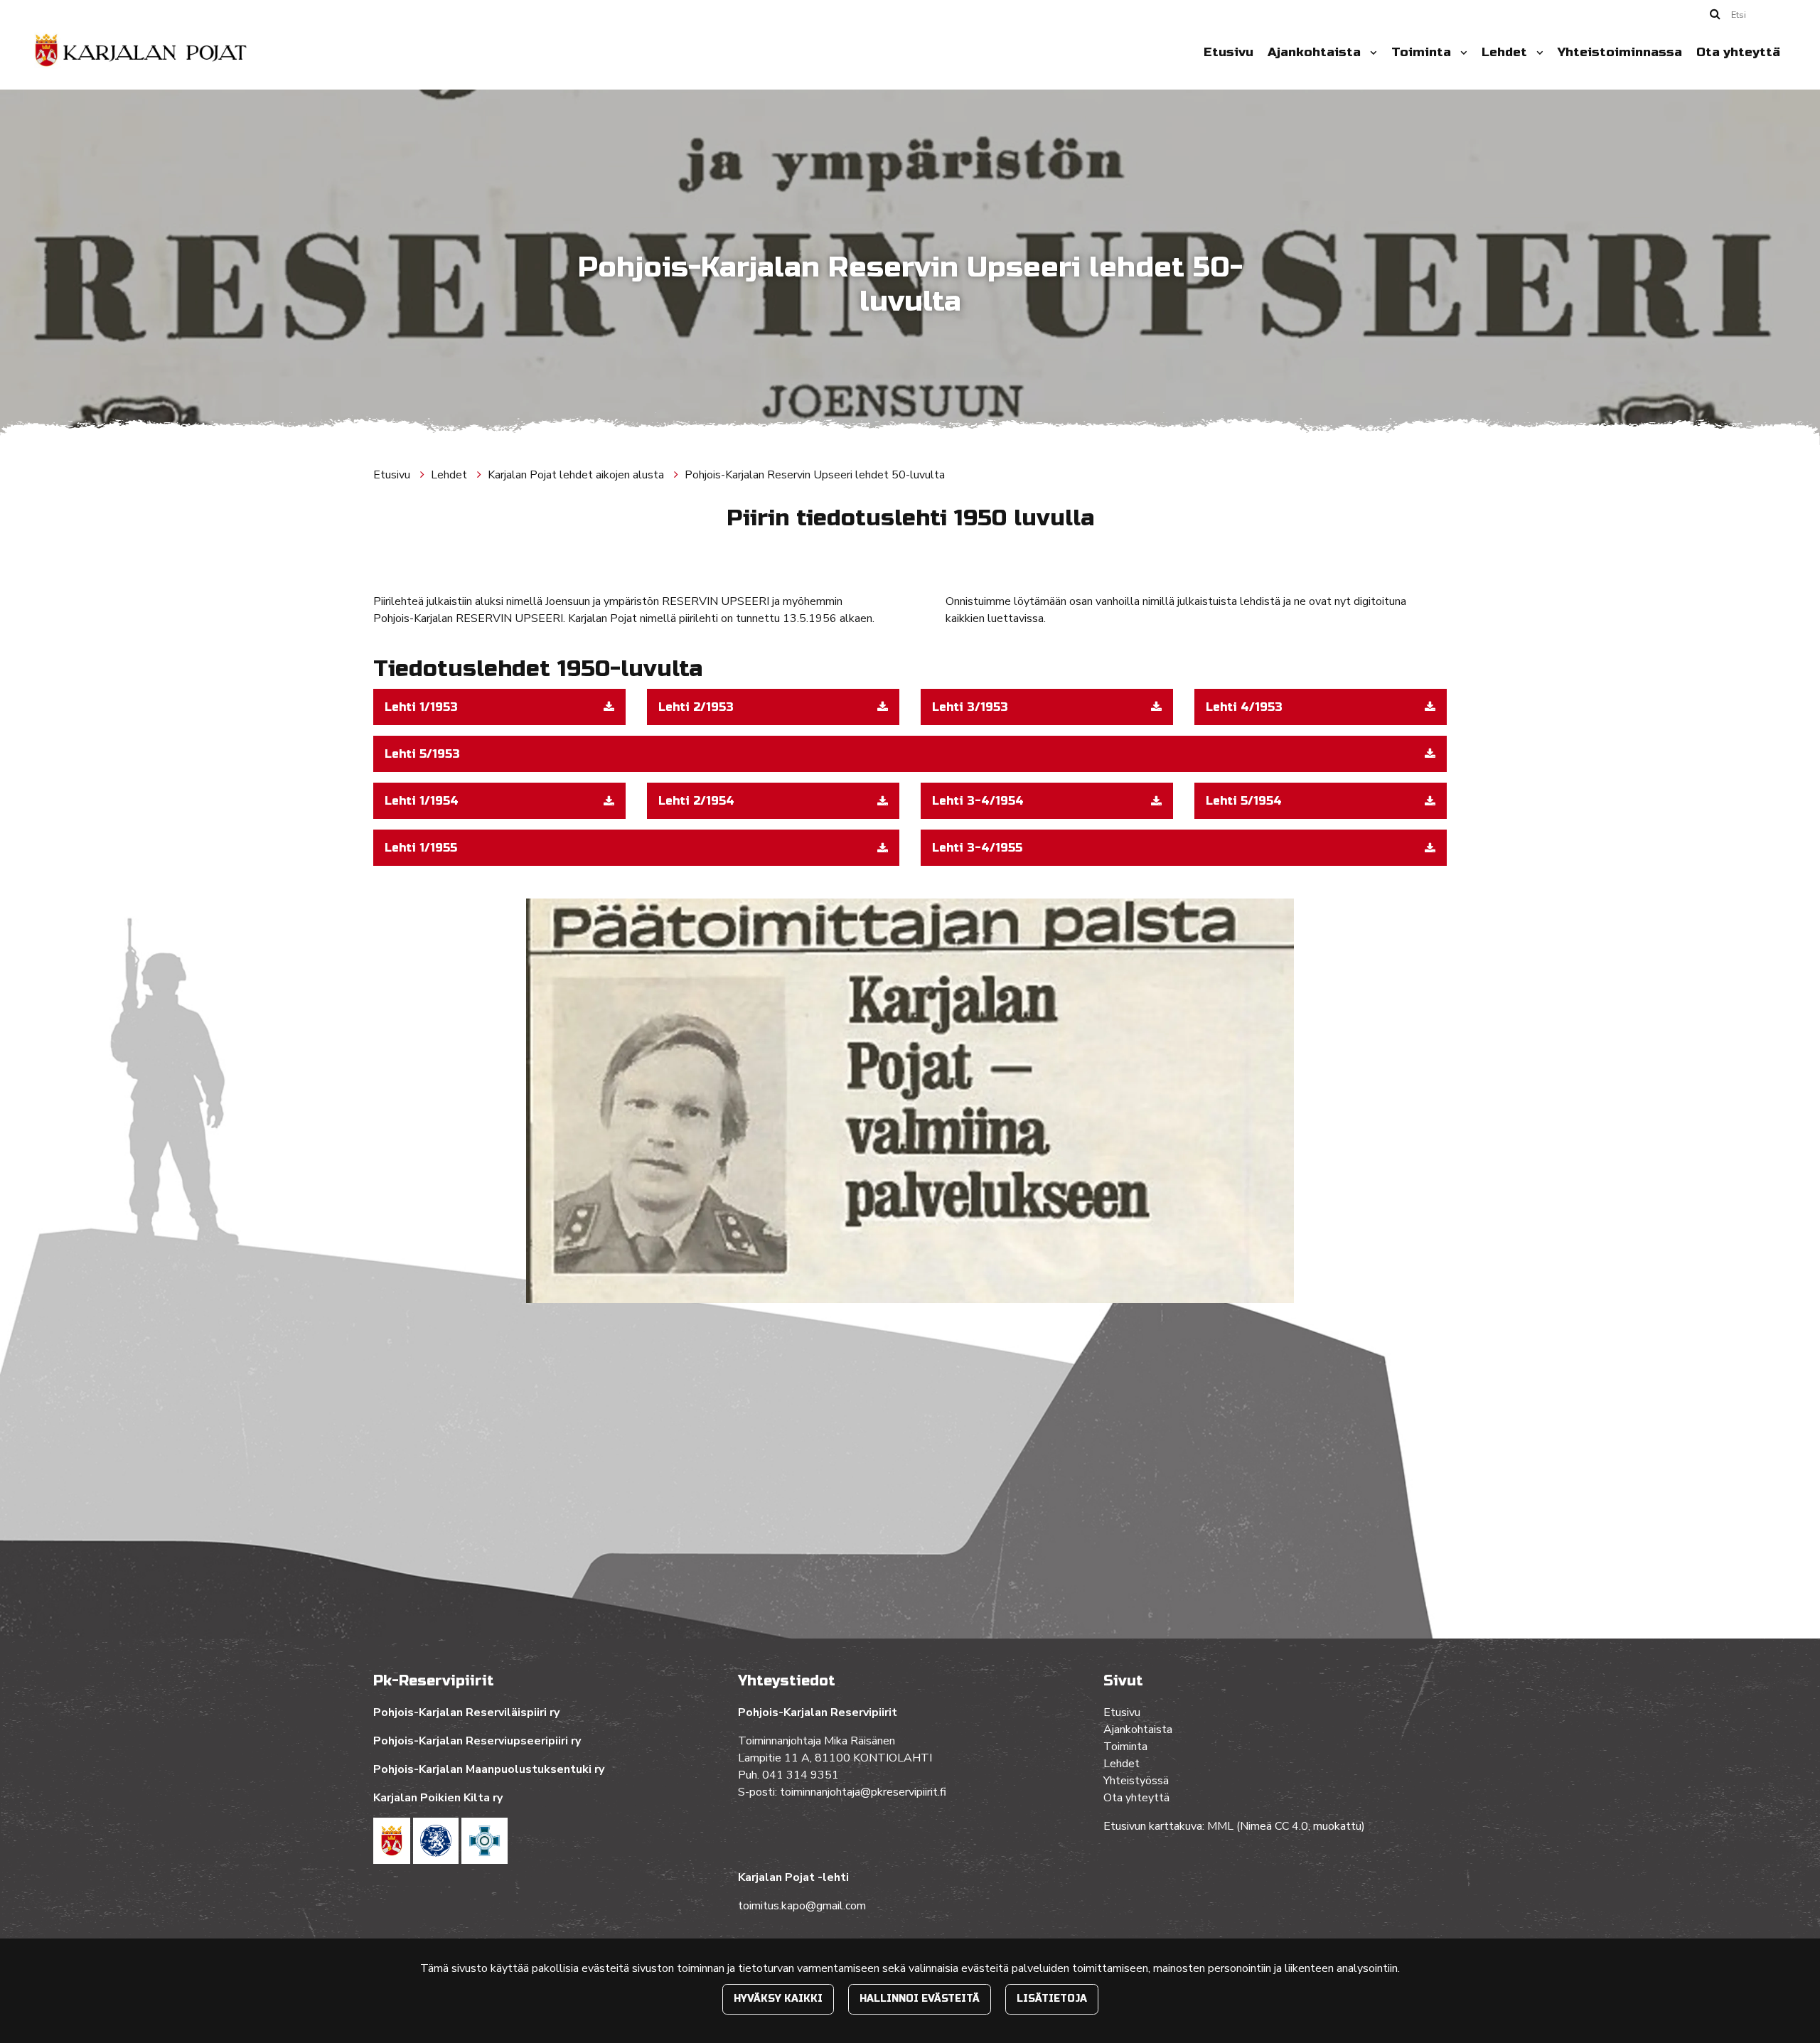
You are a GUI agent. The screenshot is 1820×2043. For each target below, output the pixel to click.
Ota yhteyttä (1738, 52)
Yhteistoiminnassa (1620, 52)
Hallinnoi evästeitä (920, 1999)
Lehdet (1506, 52)
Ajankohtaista (1316, 52)
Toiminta (1423, 52)
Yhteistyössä (1136, 1781)
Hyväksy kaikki (778, 1999)
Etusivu (1228, 52)
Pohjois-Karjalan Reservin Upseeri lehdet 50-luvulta (815, 475)
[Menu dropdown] (1371, 53)
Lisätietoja (1052, 1999)
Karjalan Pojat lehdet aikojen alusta (577, 475)
